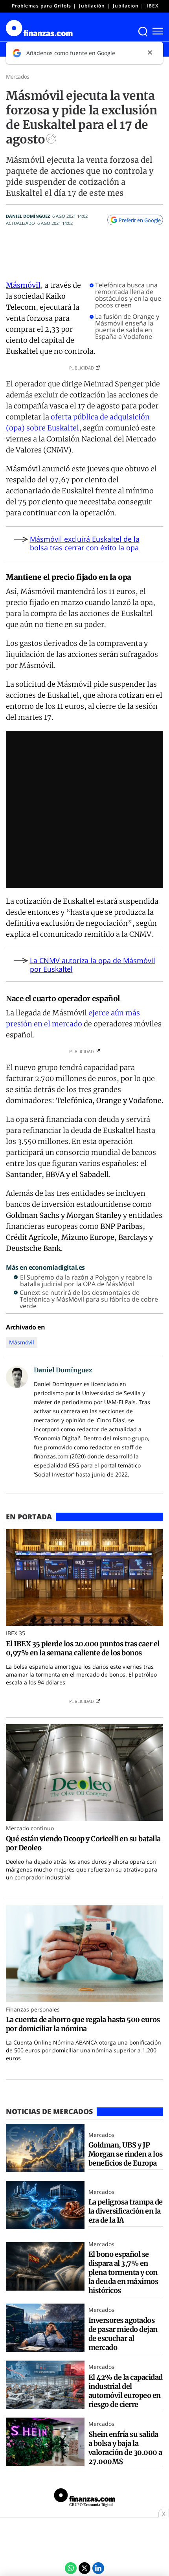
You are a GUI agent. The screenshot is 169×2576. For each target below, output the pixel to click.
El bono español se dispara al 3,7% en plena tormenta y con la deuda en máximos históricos (123, 2272)
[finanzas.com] (84, 2499)
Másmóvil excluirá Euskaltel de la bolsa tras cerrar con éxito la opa (85, 543)
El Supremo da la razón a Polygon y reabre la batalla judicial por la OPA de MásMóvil (86, 1281)
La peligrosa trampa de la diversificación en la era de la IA (126, 2211)
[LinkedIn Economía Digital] (98, 2568)
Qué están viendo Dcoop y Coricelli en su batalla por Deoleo (83, 1843)
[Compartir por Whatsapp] (71, 2568)
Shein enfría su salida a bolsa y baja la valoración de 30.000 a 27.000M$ (125, 2448)
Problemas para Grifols (41, 6)
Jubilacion (126, 6)
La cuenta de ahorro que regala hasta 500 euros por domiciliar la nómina (83, 2024)
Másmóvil (23, 285)
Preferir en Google (140, 220)
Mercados (17, 76)
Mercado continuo (30, 1828)
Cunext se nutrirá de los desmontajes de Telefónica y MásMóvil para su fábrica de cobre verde (89, 1299)
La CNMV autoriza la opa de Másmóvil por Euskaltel (93, 965)
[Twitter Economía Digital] (84, 2568)
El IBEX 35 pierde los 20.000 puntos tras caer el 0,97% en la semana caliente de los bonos (83, 1648)
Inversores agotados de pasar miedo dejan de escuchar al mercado (123, 2334)
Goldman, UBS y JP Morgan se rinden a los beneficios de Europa (126, 2154)
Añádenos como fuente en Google (71, 53)
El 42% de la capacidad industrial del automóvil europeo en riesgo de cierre (126, 2391)
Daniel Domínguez (28, 216)
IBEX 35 (156, 6)
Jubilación (92, 6)
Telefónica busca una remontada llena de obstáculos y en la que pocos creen (128, 295)
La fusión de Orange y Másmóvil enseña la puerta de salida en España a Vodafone (127, 327)
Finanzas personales (33, 2009)
